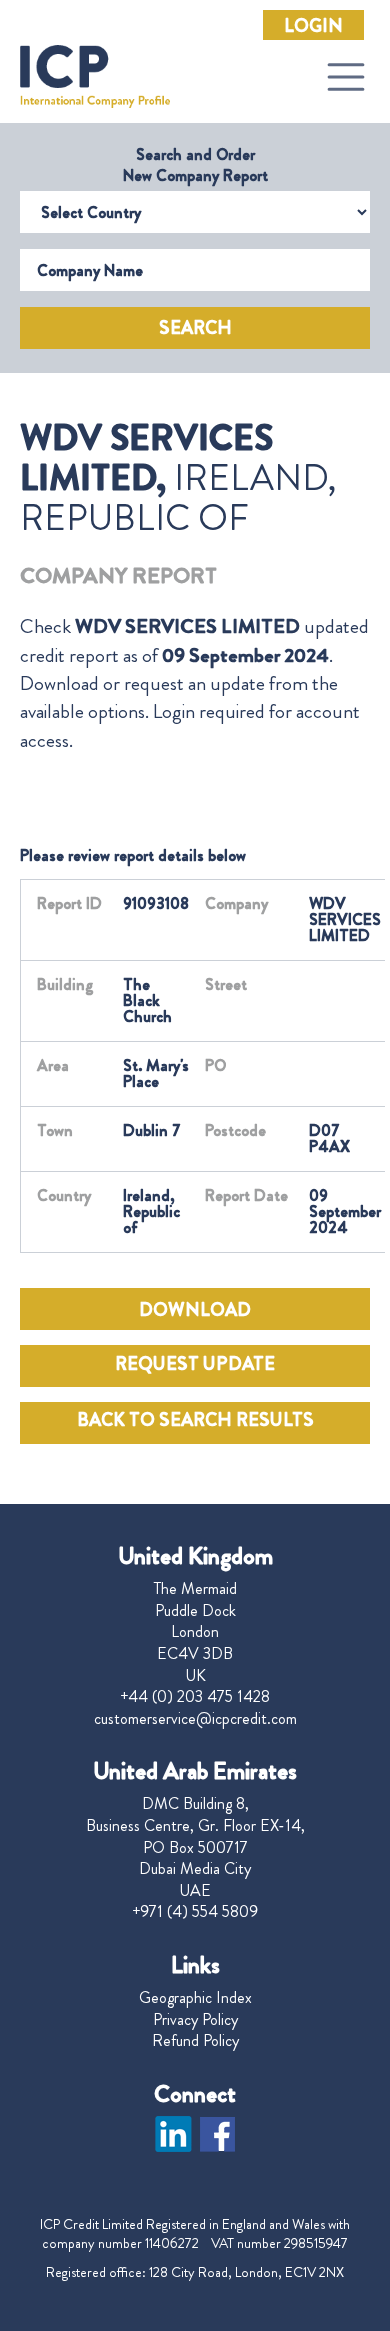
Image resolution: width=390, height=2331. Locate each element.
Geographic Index (195, 1998)
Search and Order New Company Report (195, 165)
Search (195, 328)
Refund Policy (195, 2041)
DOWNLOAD (195, 1310)
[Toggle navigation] (346, 77)
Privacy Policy (195, 2020)
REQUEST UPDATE (195, 1364)
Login (313, 26)
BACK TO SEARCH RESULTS (195, 1420)
